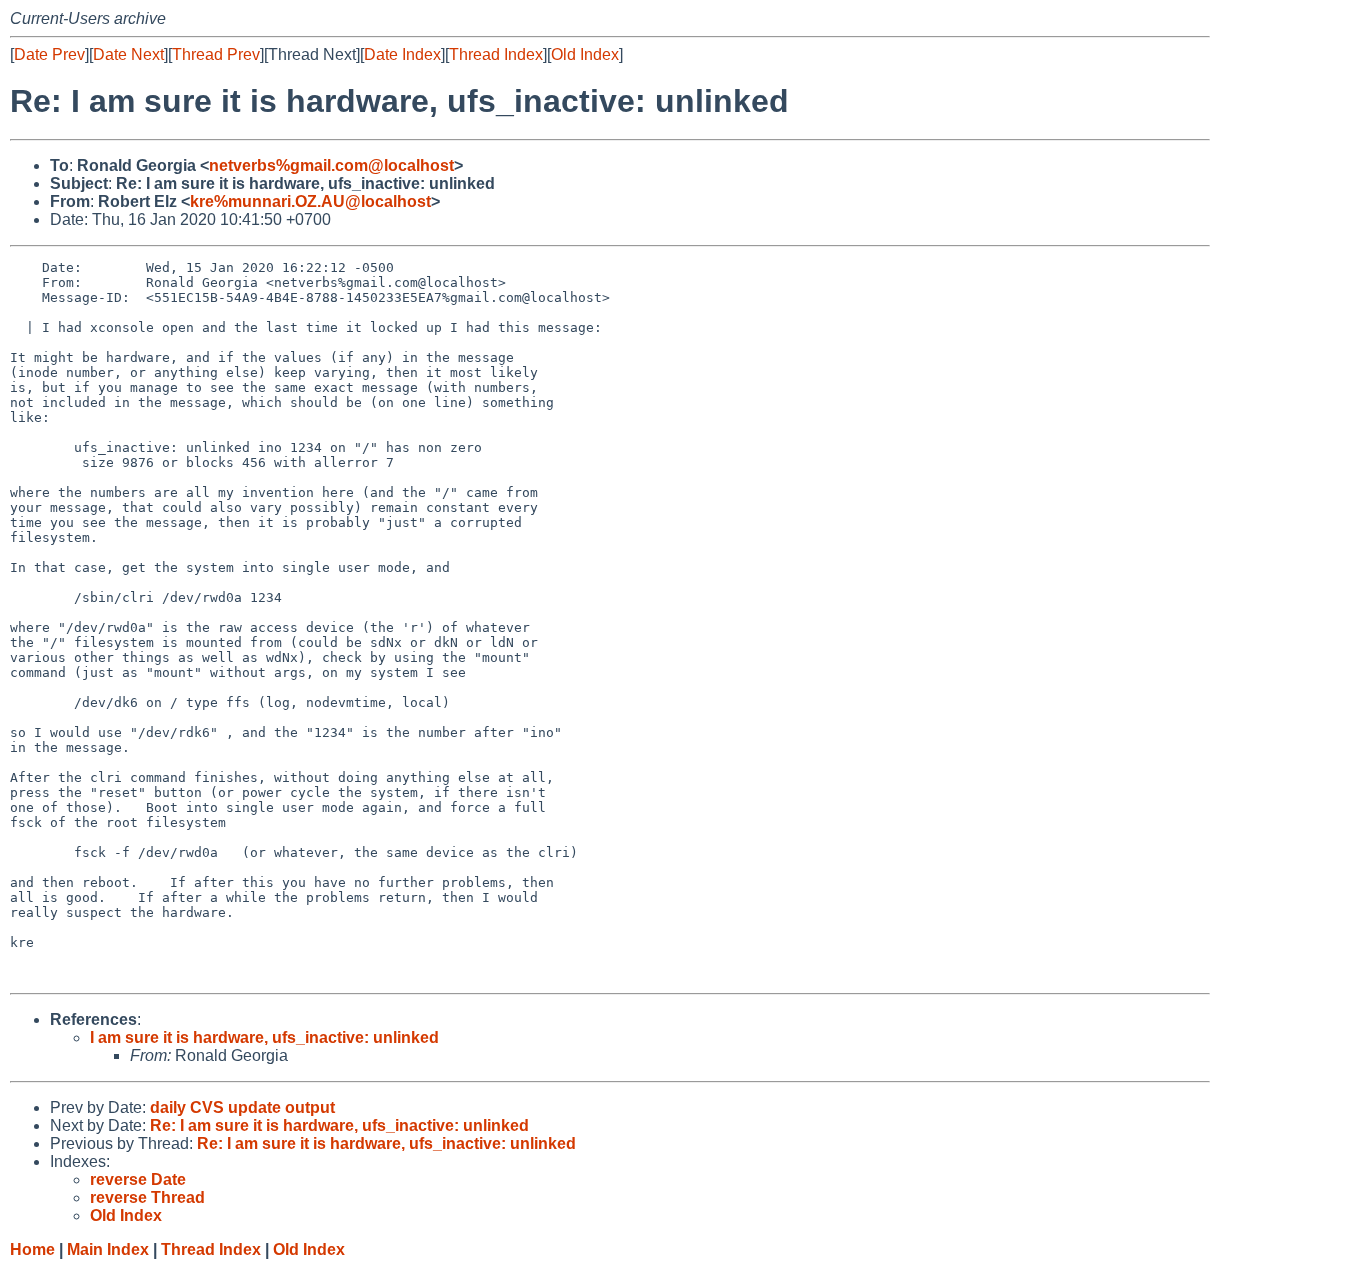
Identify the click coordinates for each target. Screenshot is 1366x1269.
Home (32, 1249)
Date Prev (49, 54)
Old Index (585, 54)
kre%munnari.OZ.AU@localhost (310, 201)
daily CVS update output (242, 1107)
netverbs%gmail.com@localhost (331, 165)
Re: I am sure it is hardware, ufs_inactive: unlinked (339, 1125)
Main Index (108, 1249)
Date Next (128, 54)
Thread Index (496, 54)
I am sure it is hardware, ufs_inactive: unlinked (264, 1037)
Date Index (402, 54)
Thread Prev (216, 54)
